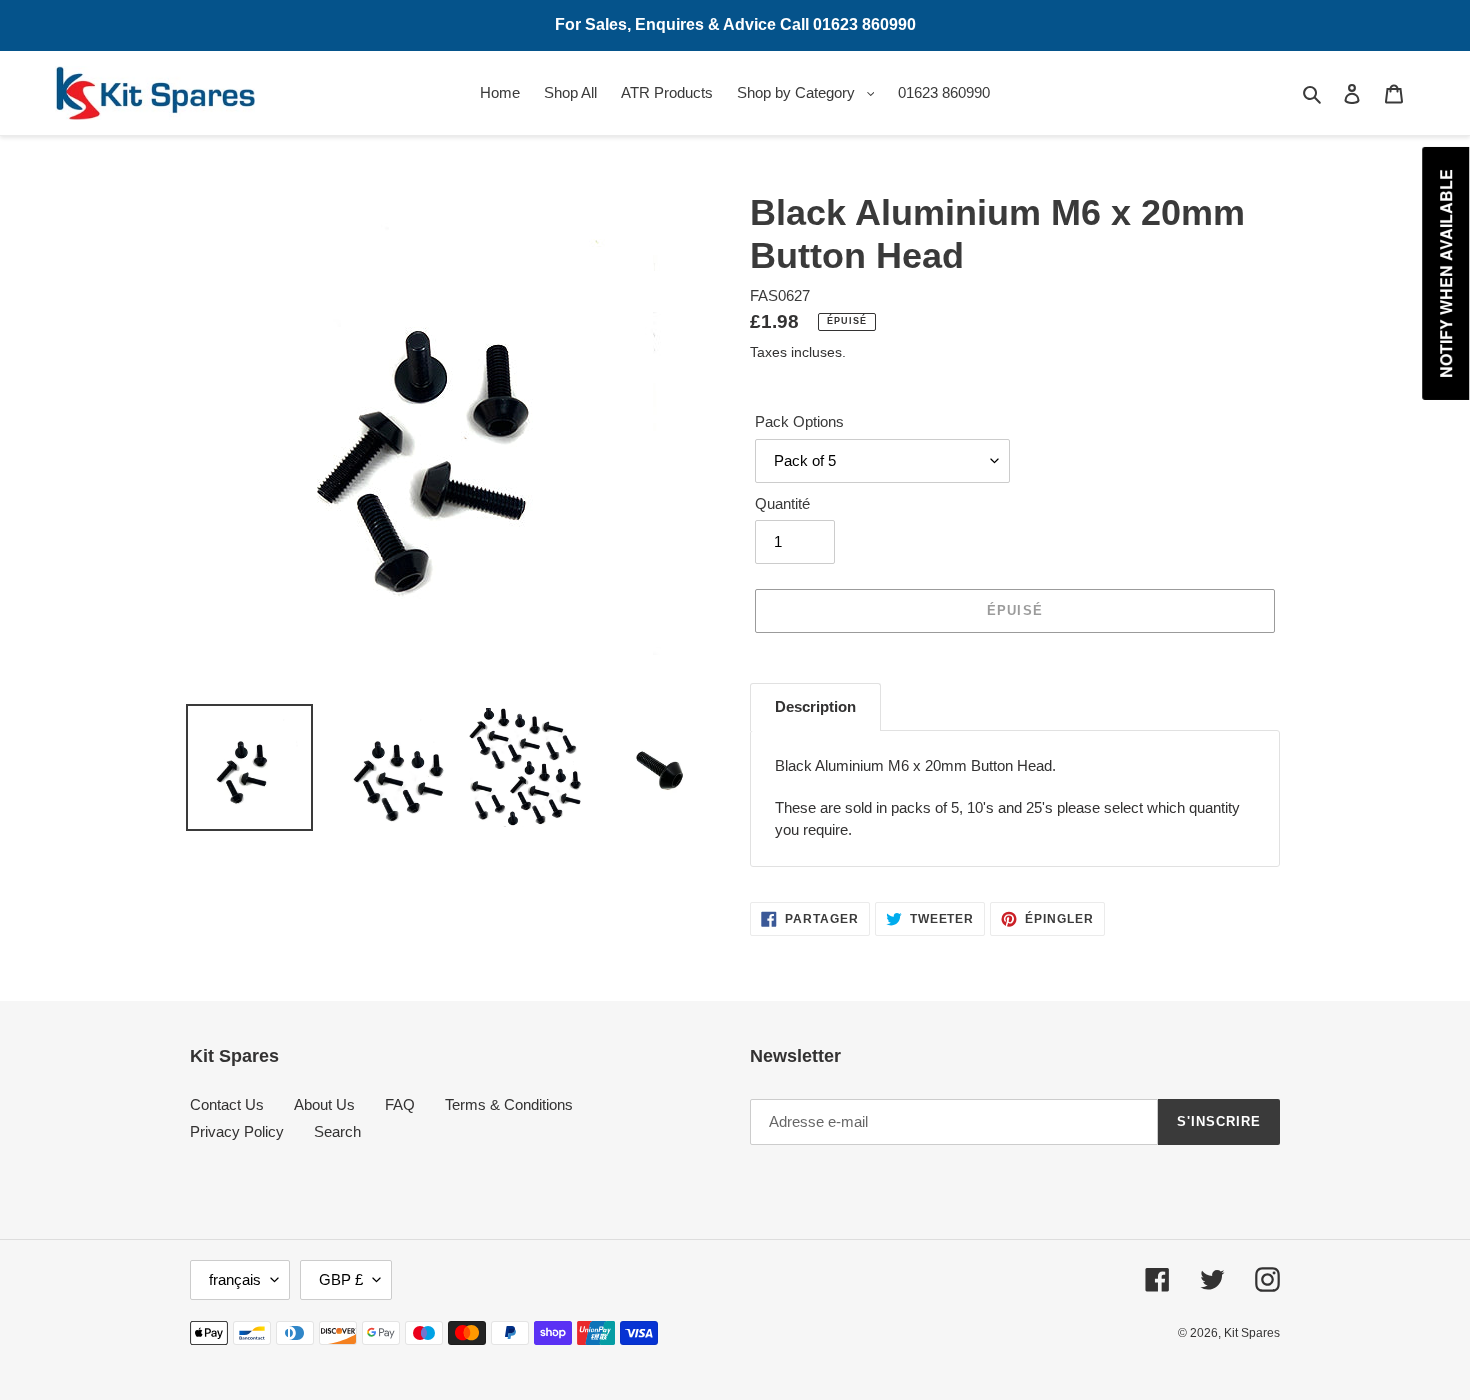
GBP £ (341, 1279)
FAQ (400, 1104)
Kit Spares (1252, 1333)
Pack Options (799, 421)
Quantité (782, 503)
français (235, 1279)
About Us (324, 1104)
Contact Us (227, 1104)
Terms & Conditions (509, 1104)
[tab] (815, 707)
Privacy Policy (237, 1131)
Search (337, 1131)
